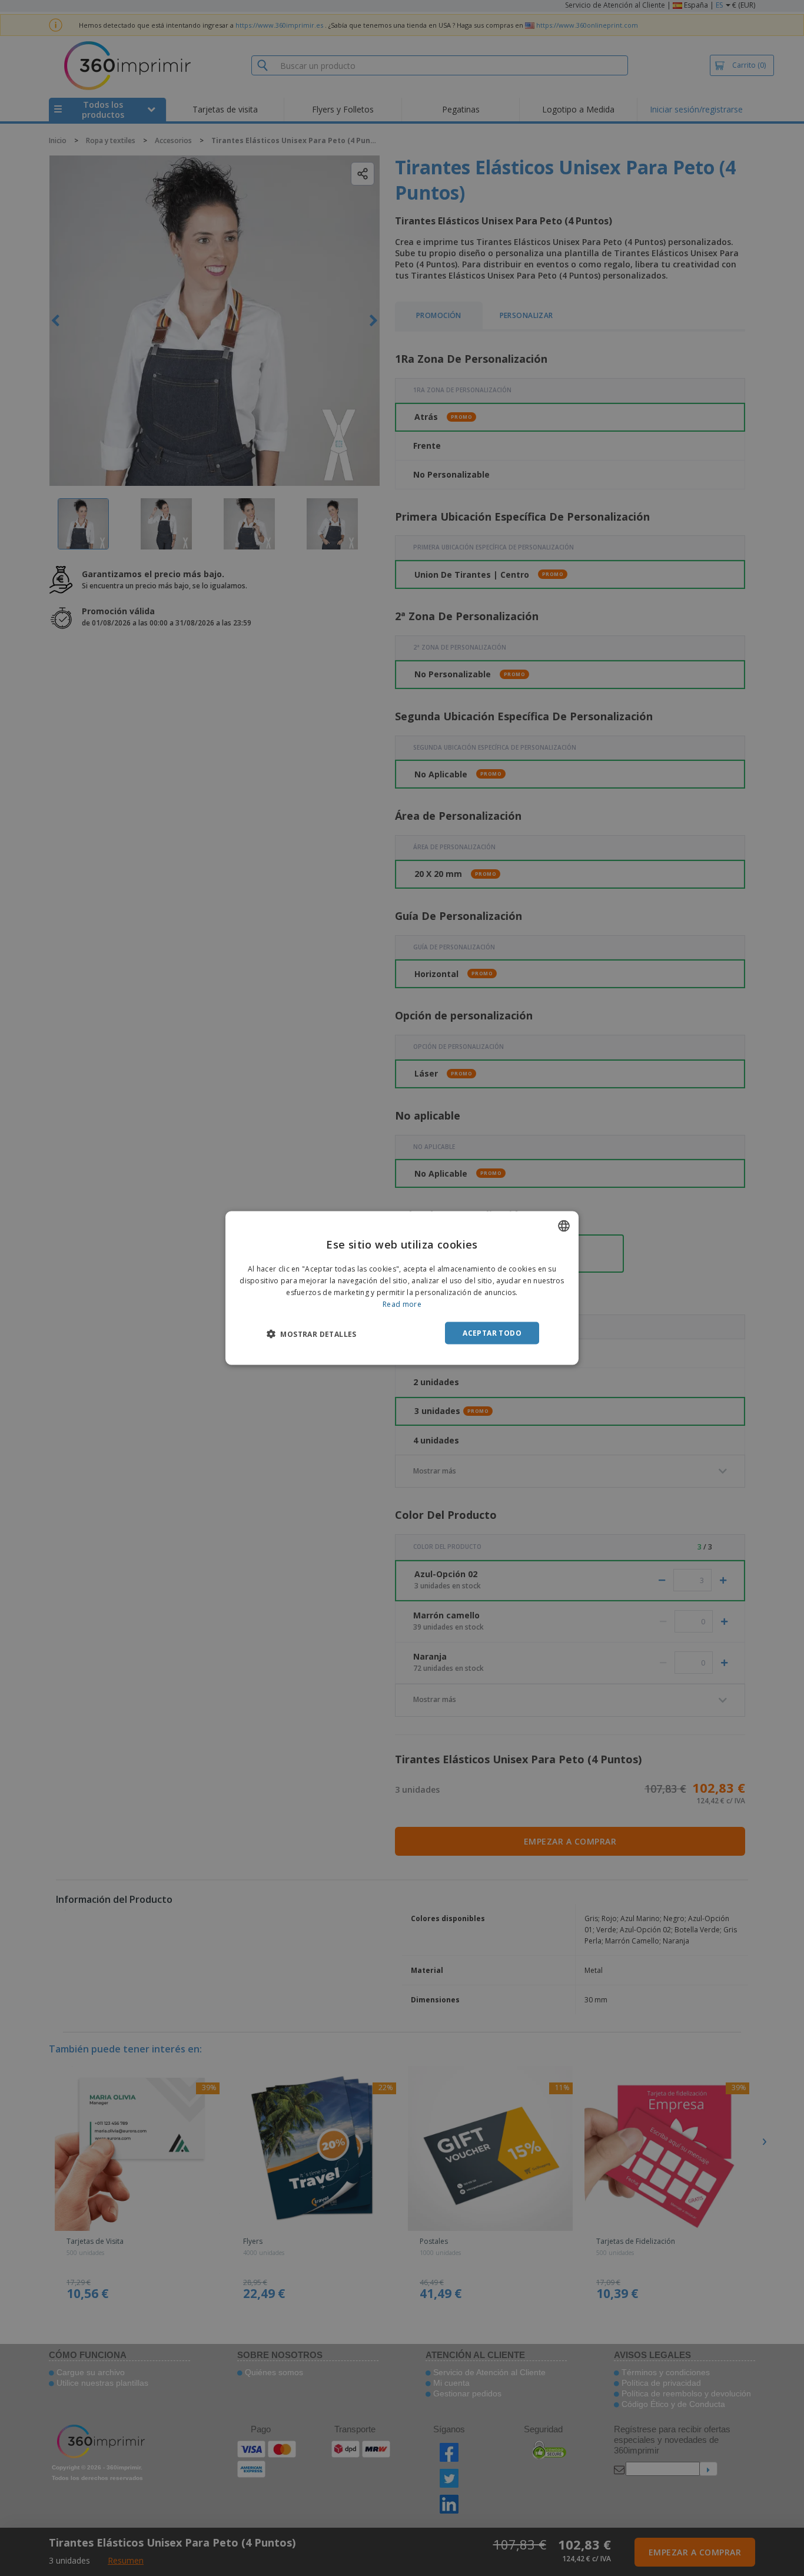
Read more (402, 1304)
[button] (312, 1333)
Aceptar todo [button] (492, 1332)
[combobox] (564, 1226)
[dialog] (402, 1288)
